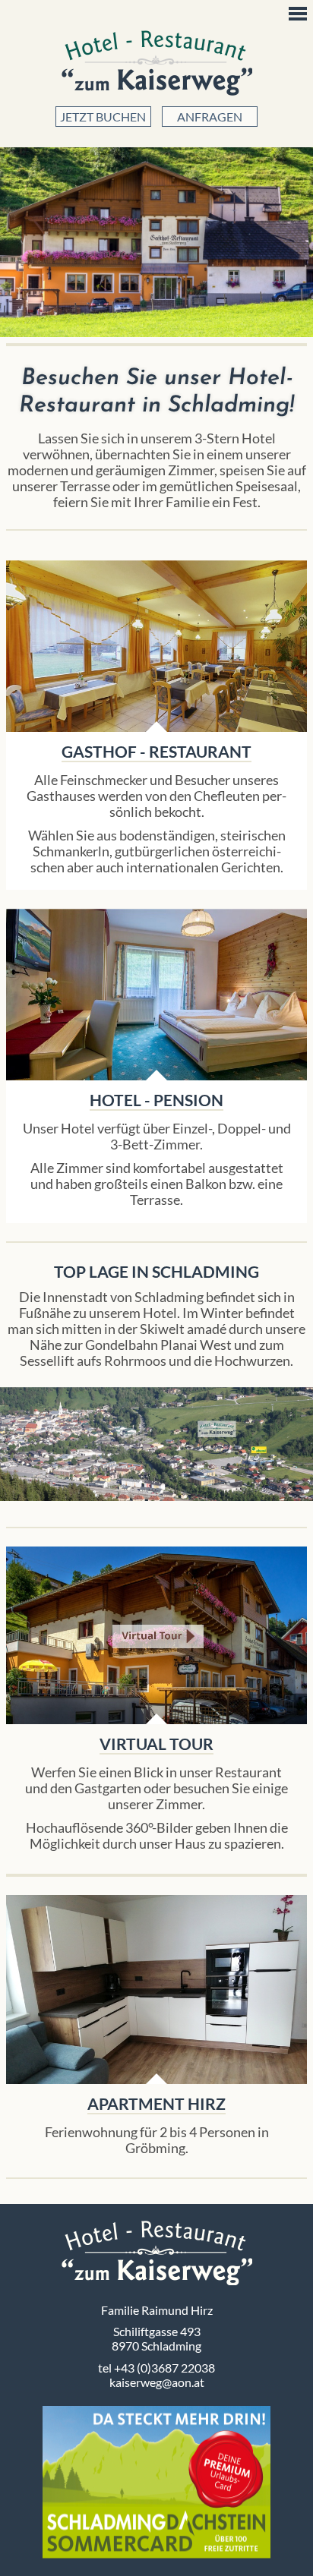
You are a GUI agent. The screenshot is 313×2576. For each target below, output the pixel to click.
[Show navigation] (298, 14)
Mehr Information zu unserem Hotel (156, 995)
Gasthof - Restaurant (156, 751)
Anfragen (210, 117)
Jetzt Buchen (103, 117)
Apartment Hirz (157, 1990)
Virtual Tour (156, 1636)
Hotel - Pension (156, 1100)
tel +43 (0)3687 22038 (156, 2368)
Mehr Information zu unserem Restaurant (156, 646)
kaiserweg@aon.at (157, 2382)
